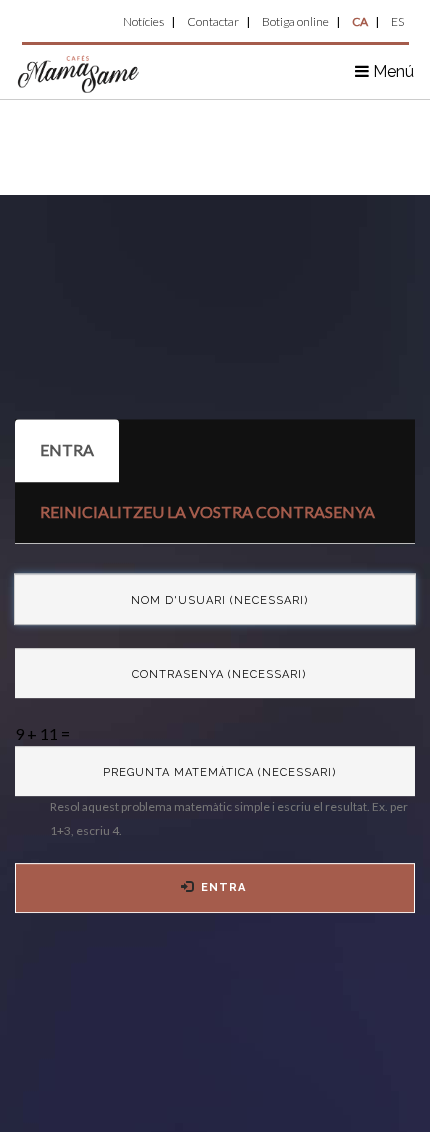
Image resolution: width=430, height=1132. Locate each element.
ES (397, 21)
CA (360, 21)
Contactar (213, 21)
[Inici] (79, 72)
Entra (79, 461)
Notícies (143, 21)
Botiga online (295, 21)
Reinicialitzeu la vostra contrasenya (207, 511)
